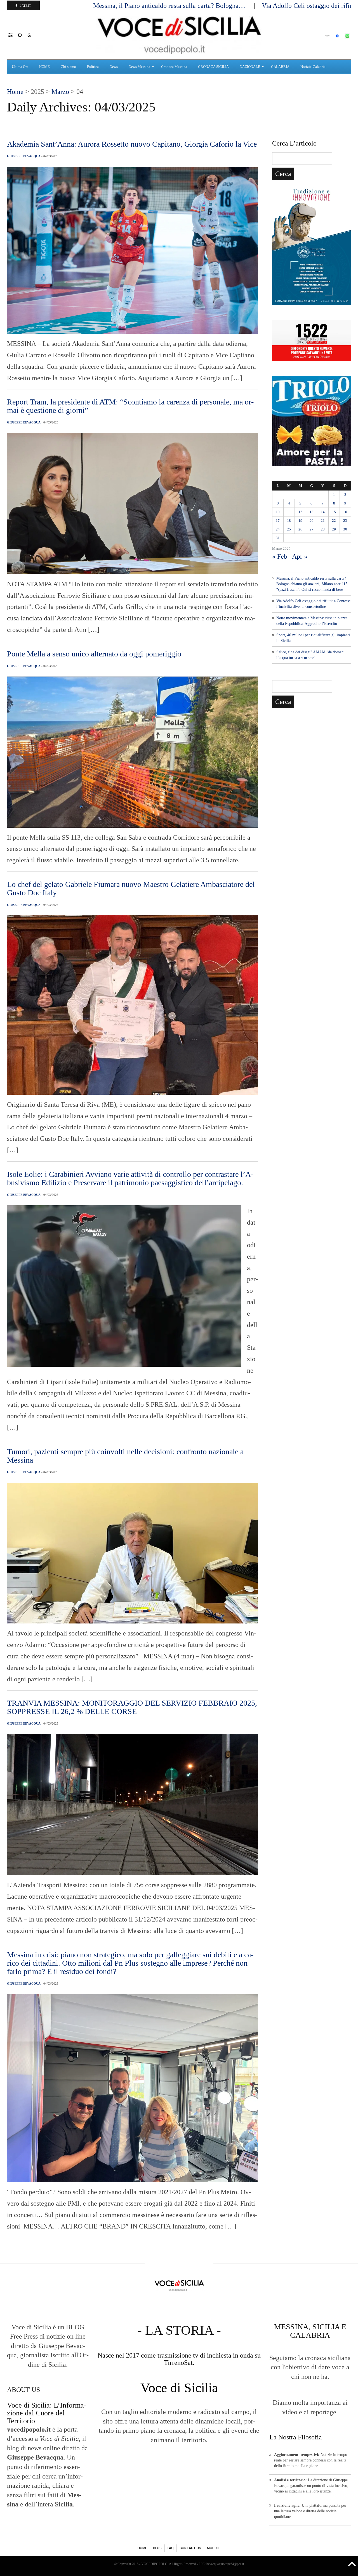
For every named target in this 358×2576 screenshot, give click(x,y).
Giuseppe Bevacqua (24, 156)
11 (289, 512)
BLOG (157, 2548)
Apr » (300, 556)
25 (289, 529)
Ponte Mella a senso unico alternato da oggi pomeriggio (94, 654)
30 (345, 529)
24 (278, 529)
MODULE (214, 2548)
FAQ (171, 2548)
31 (278, 538)
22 (334, 521)
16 (345, 512)
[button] (13, 35)
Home (15, 92)
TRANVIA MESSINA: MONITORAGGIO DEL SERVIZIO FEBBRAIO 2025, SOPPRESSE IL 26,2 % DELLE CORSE (132, 1707)
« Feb (280, 556)
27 (312, 529)
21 (323, 521)
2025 (37, 92)
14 (323, 512)
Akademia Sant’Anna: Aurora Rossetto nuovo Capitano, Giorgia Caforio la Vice (132, 144)
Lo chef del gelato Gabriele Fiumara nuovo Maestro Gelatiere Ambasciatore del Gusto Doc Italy (131, 888)
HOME (142, 2548)
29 (334, 529)
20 (312, 521)
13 (312, 512)
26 (300, 529)
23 (345, 521)
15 (334, 512)
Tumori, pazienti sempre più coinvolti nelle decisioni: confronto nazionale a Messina (125, 1456)
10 (278, 512)
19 (300, 521)
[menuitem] (21, 67)
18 (289, 521)
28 (323, 529)
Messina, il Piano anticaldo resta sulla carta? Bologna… (170, 6)
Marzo (60, 92)
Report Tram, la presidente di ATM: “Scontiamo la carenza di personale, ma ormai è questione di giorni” (130, 406)
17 (278, 521)
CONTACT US (190, 2548)
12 (300, 512)
